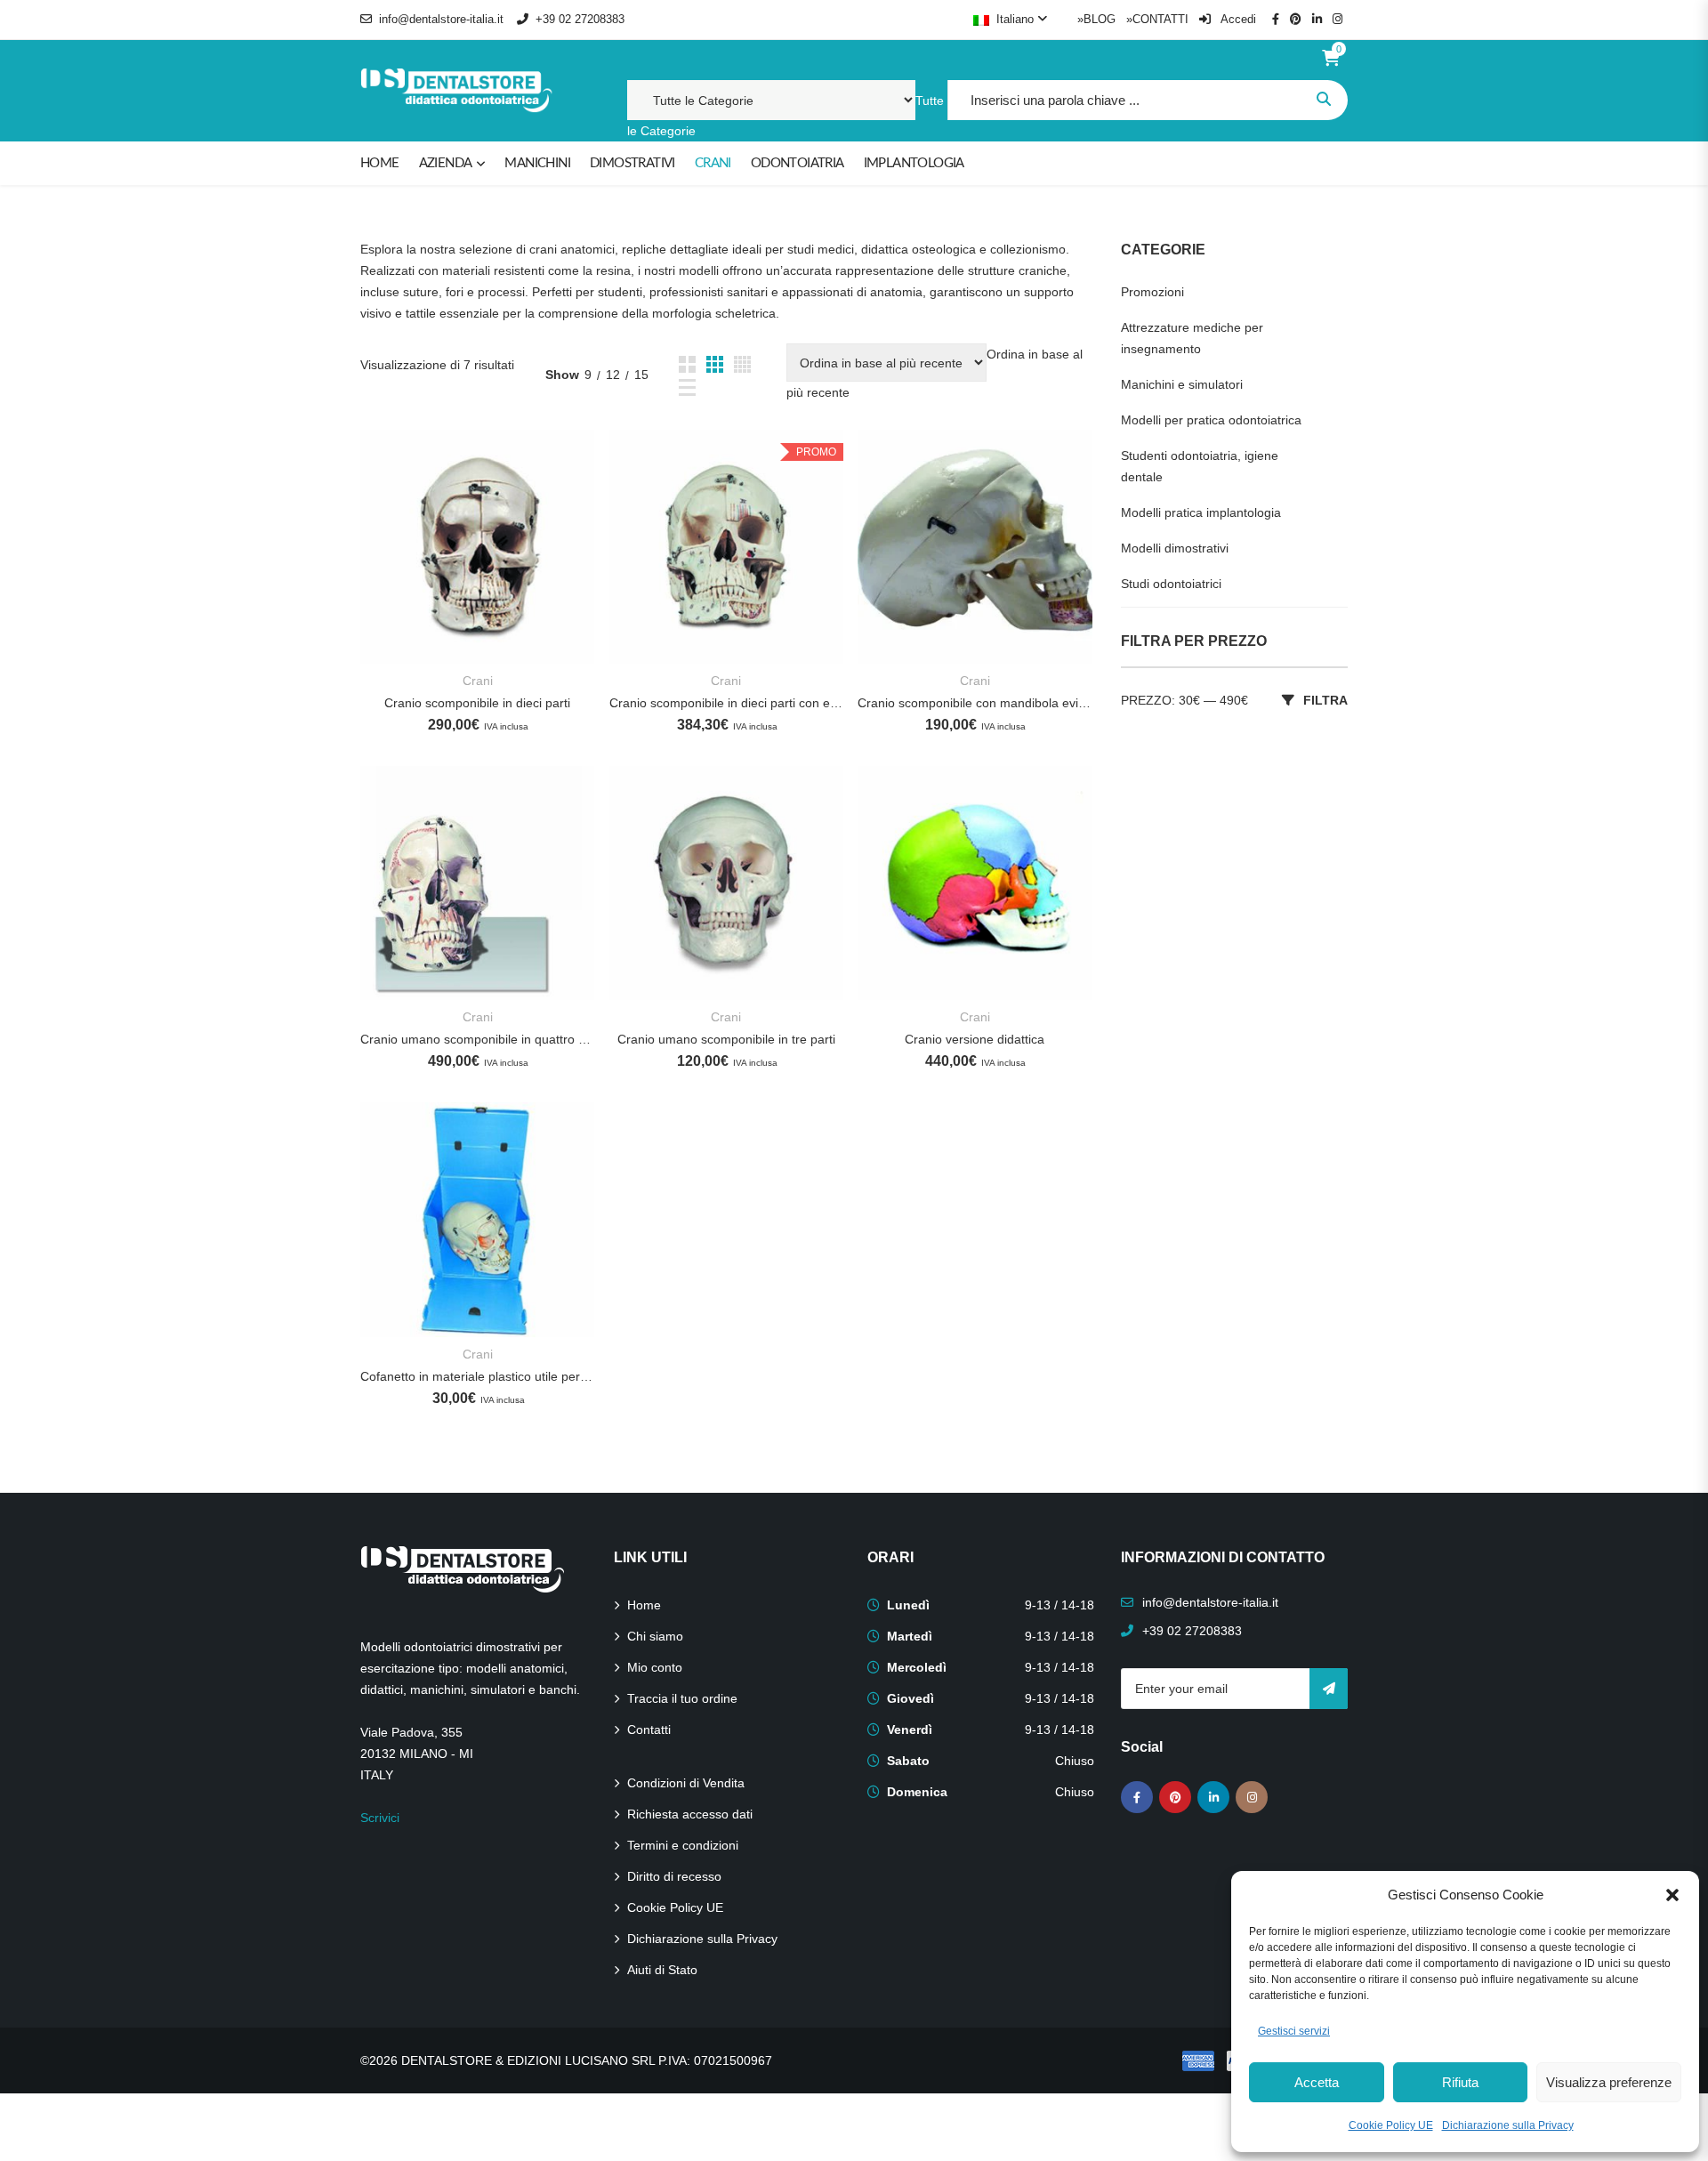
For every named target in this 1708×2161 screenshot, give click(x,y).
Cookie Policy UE (1391, 2125)
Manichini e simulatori (1182, 384)
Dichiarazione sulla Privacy (1508, 2125)
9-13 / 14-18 (1059, 1605)
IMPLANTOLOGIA (914, 163)
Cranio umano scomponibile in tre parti (726, 1039)
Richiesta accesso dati (690, 1814)
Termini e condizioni (683, 1845)
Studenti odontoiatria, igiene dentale (1200, 466)
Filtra (1325, 700)
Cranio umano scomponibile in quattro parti (477, 1039)
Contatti (649, 1730)
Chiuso (1075, 1761)
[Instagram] (1252, 1797)
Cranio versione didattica (975, 1039)
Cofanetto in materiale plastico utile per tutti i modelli (477, 1376)
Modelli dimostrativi (1175, 548)
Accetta (1317, 2082)
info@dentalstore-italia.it (441, 19)
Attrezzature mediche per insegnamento (1192, 338)
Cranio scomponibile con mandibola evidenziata (975, 703)
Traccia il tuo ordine (682, 1698)
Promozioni (1152, 292)
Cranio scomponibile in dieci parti (477, 703)
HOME (380, 163)
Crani (478, 681)
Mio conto (655, 1667)
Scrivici (380, 1818)
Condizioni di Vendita (686, 1783)
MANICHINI (537, 163)
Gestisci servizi (1294, 2031)
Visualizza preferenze (1609, 2082)
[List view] (687, 387)
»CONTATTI (1157, 19)
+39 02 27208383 (580, 19)
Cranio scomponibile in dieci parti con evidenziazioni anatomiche (726, 703)
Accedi (1237, 19)
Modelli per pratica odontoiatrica (1211, 420)
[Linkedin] (1213, 1797)
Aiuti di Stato (662, 1970)
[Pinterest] (1175, 1797)
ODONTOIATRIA (798, 163)
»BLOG (1096, 19)
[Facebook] (1137, 1797)
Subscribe (1329, 1689)
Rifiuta (1460, 2082)
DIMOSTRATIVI (632, 163)
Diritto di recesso (674, 1876)
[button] (1672, 1895)
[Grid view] (687, 364)
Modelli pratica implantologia (1201, 512)
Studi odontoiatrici (1171, 584)
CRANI (713, 163)
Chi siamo (655, 1636)
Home (644, 1605)
